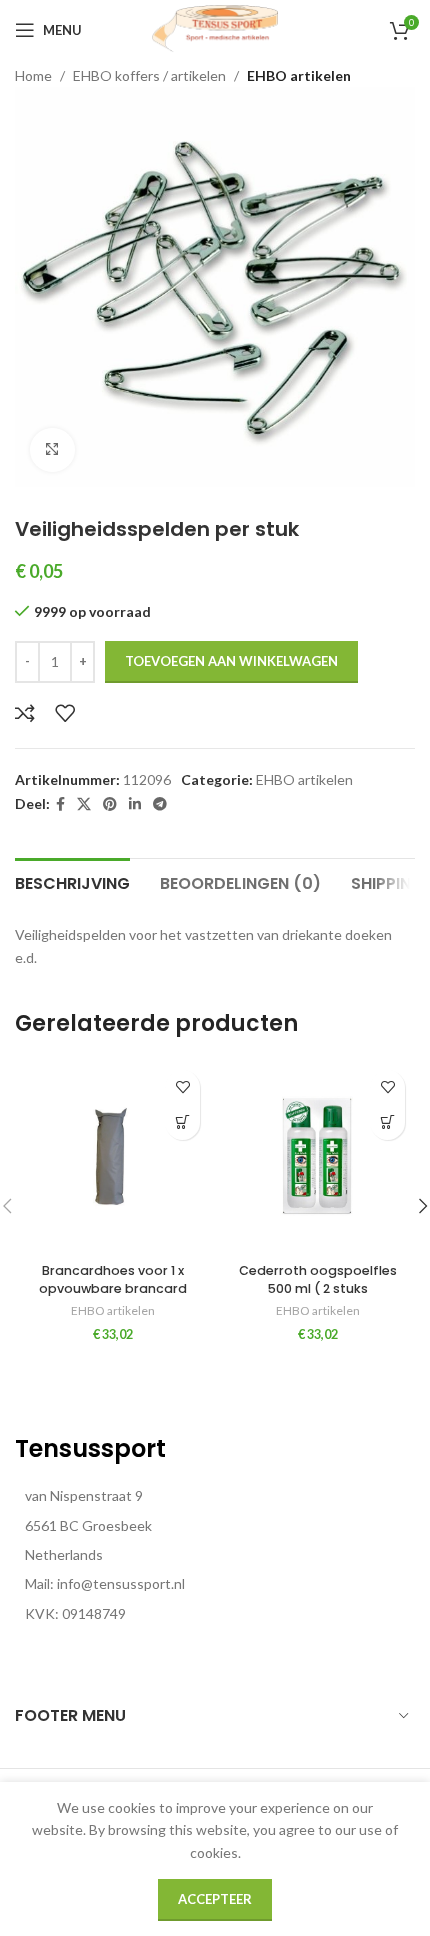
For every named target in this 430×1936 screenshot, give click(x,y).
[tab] (72, 881)
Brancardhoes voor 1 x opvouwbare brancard (113, 1279)
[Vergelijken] (25, 713)
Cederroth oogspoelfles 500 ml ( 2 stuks (318, 1279)
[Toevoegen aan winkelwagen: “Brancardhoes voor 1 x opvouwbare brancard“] (182, 1122)
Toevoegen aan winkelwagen (231, 661)
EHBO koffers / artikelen (149, 75)
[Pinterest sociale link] (110, 804)
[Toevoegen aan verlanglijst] (65, 713)
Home (33, 75)
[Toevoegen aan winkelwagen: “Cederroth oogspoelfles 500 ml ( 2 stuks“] (387, 1122)
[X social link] (84, 804)
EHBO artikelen (299, 75)
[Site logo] (215, 28)
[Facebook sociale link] (60, 804)
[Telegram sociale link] (160, 804)
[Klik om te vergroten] (52, 450)
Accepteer (215, 1899)
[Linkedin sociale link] (135, 804)
